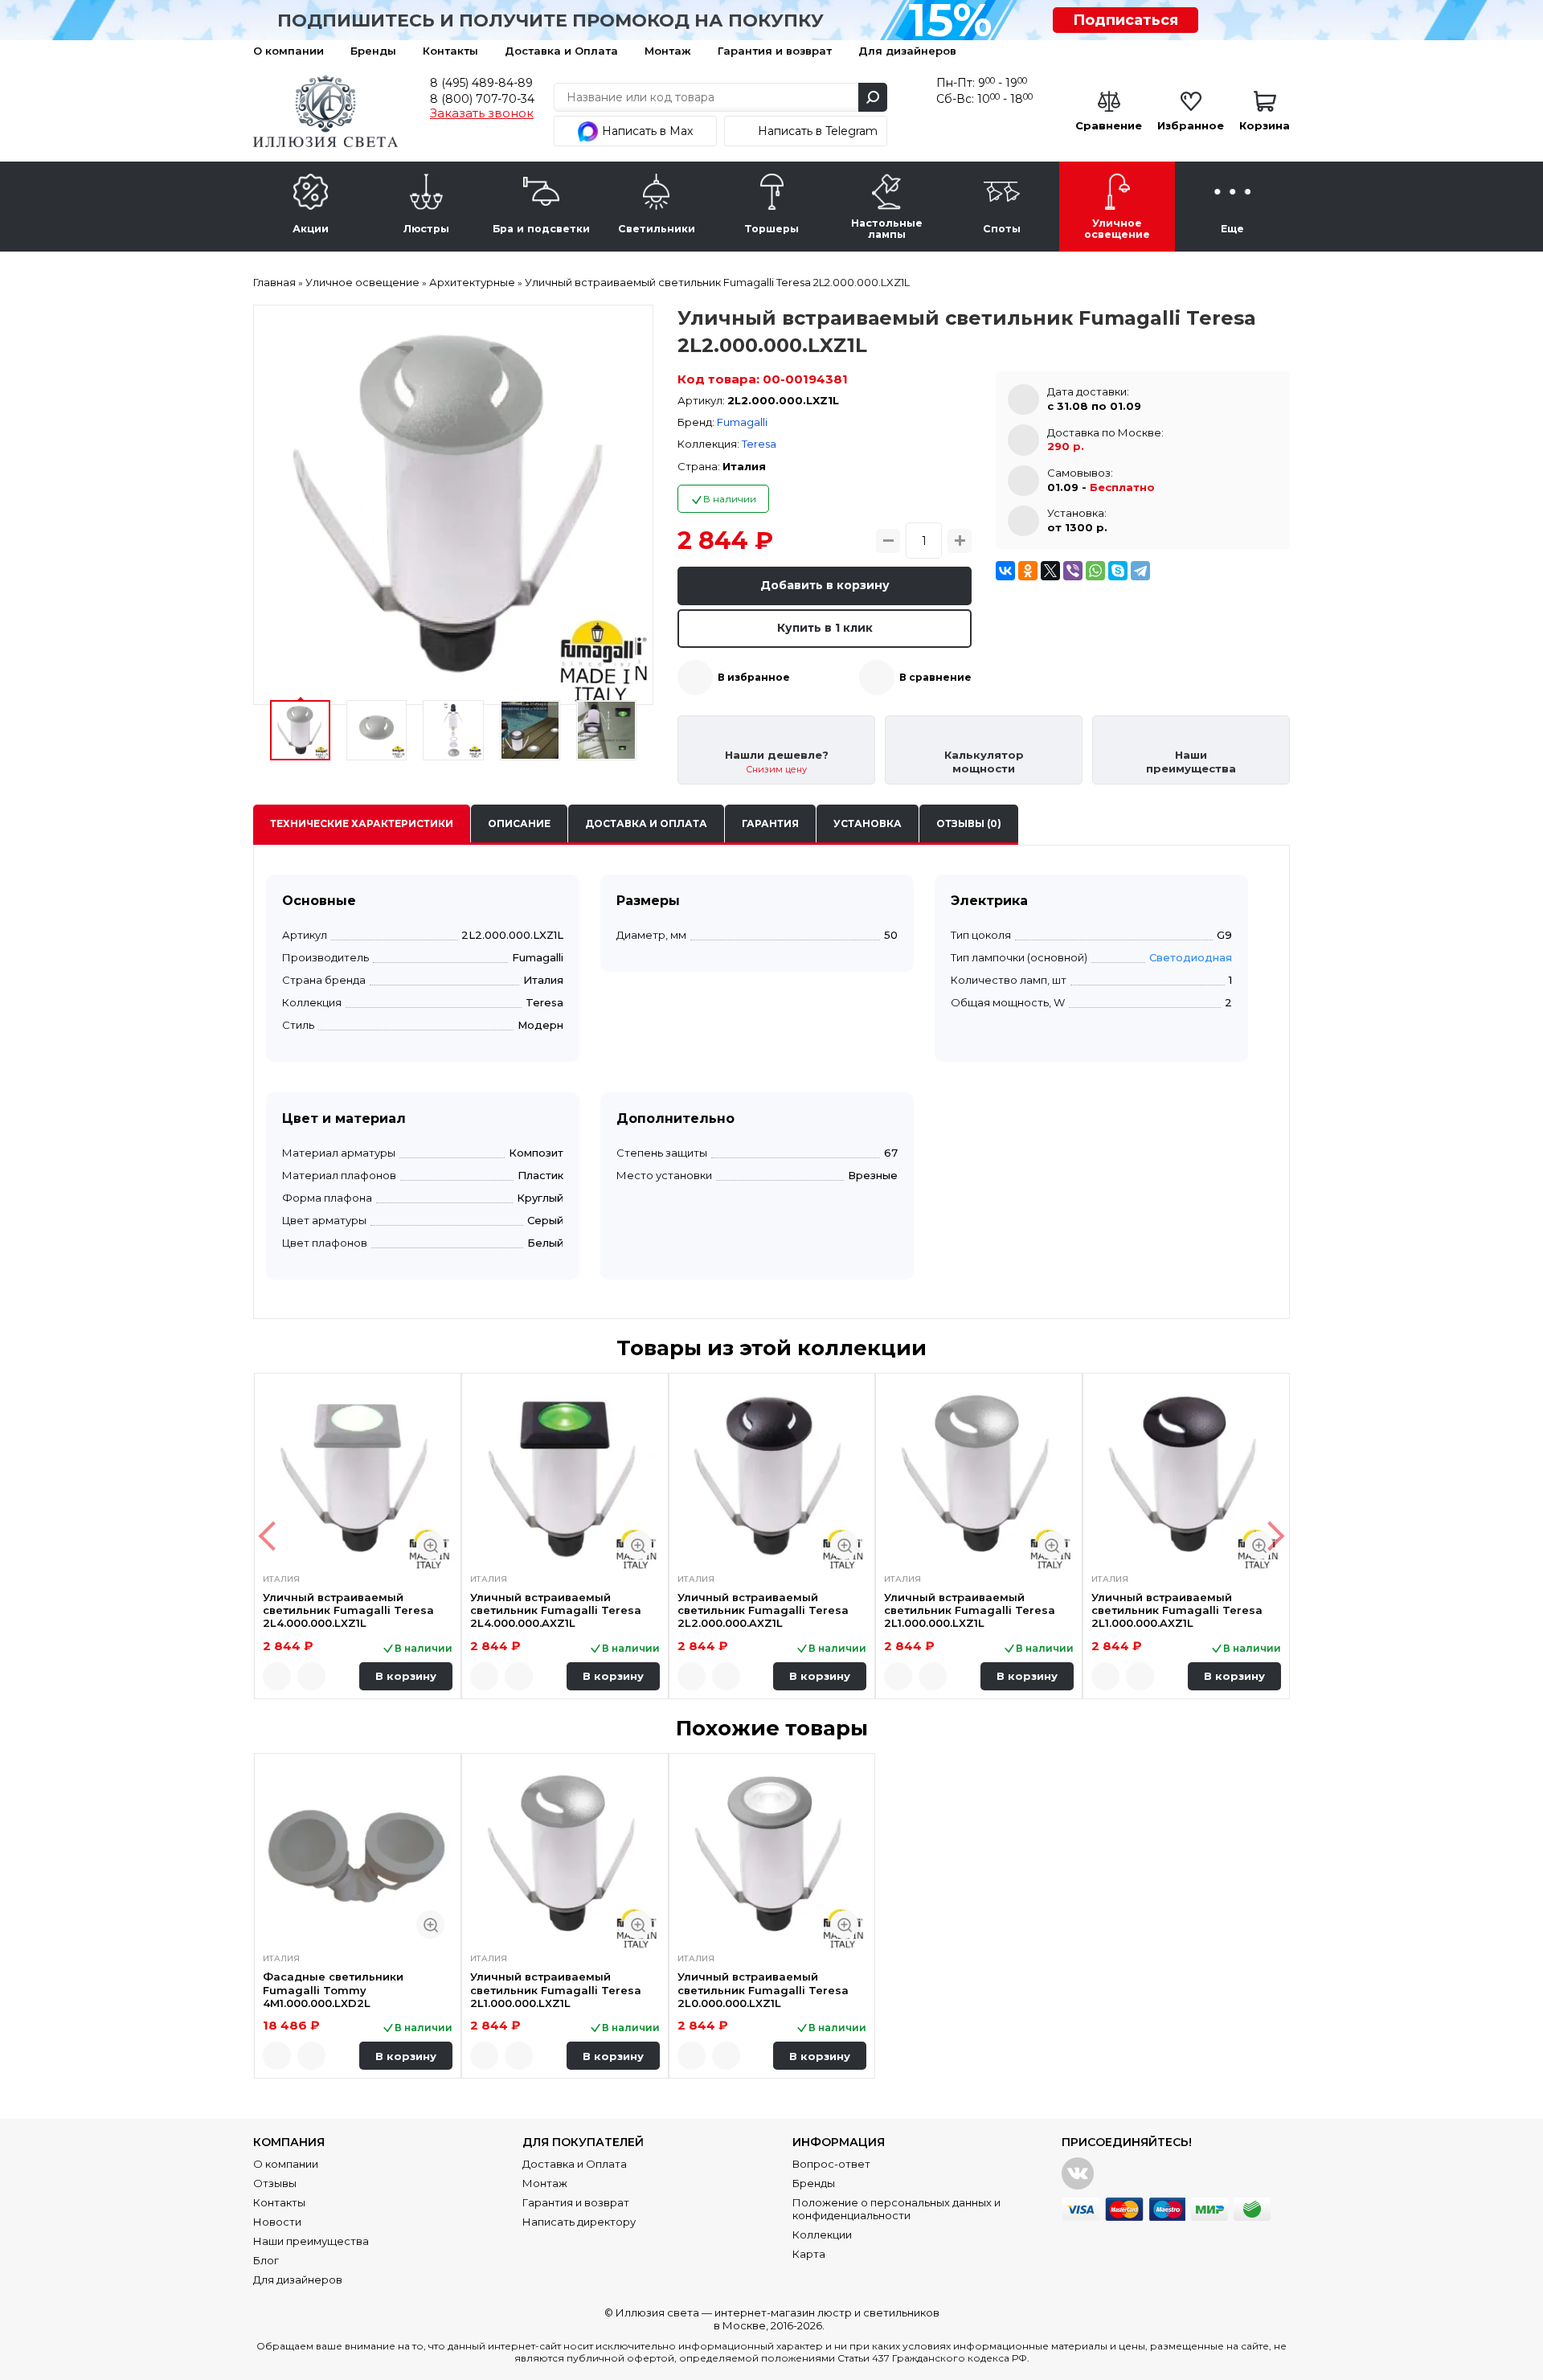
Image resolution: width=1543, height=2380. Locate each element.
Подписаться (1126, 20)
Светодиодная (1191, 957)
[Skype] (1118, 571)
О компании (289, 51)
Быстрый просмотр (430, 1545)
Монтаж (668, 51)
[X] (1050, 571)
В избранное (754, 677)
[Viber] (1073, 571)
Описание (519, 823)
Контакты (450, 51)
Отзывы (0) (969, 823)
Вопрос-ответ (831, 2164)
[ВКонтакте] (1005, 571)
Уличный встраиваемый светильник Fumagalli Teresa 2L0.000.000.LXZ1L (763, 1990)
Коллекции (822, 2235)
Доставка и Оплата (561, 51)
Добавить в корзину (825, 585)
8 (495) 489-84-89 (481, 83)
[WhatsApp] (1095, 571)
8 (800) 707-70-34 (482, 99)
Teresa (759, 444)
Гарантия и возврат (775, 51)
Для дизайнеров (907, 51)
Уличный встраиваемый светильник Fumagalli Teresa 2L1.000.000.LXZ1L (970, 1610)
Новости (277, 2222)
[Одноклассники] (1028, 571)
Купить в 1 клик (825, 628)
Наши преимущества (311, 2241)
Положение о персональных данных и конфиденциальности (896, 2209)
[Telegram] (1140, 571)
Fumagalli (742, 422)
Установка (868, 823)
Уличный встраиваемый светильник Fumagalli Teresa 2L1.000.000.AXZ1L (1177, 1610)
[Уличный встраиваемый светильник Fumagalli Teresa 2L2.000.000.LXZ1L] (453, 505)
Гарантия (770, 823)
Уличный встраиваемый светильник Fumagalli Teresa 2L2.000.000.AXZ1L (763, 1610)
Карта (809, 2254)
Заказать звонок (482, 113)
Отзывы (275, 2183)
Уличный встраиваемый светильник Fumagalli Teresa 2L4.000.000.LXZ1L (348, 1610)
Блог (266, 2260)
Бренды (373, 51)
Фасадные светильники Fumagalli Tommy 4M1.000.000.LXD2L (333, 1990)
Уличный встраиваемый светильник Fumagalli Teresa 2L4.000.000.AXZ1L (556, 1610)
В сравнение (935, 677)
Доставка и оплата (646, 823)
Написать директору (579, 2222)
